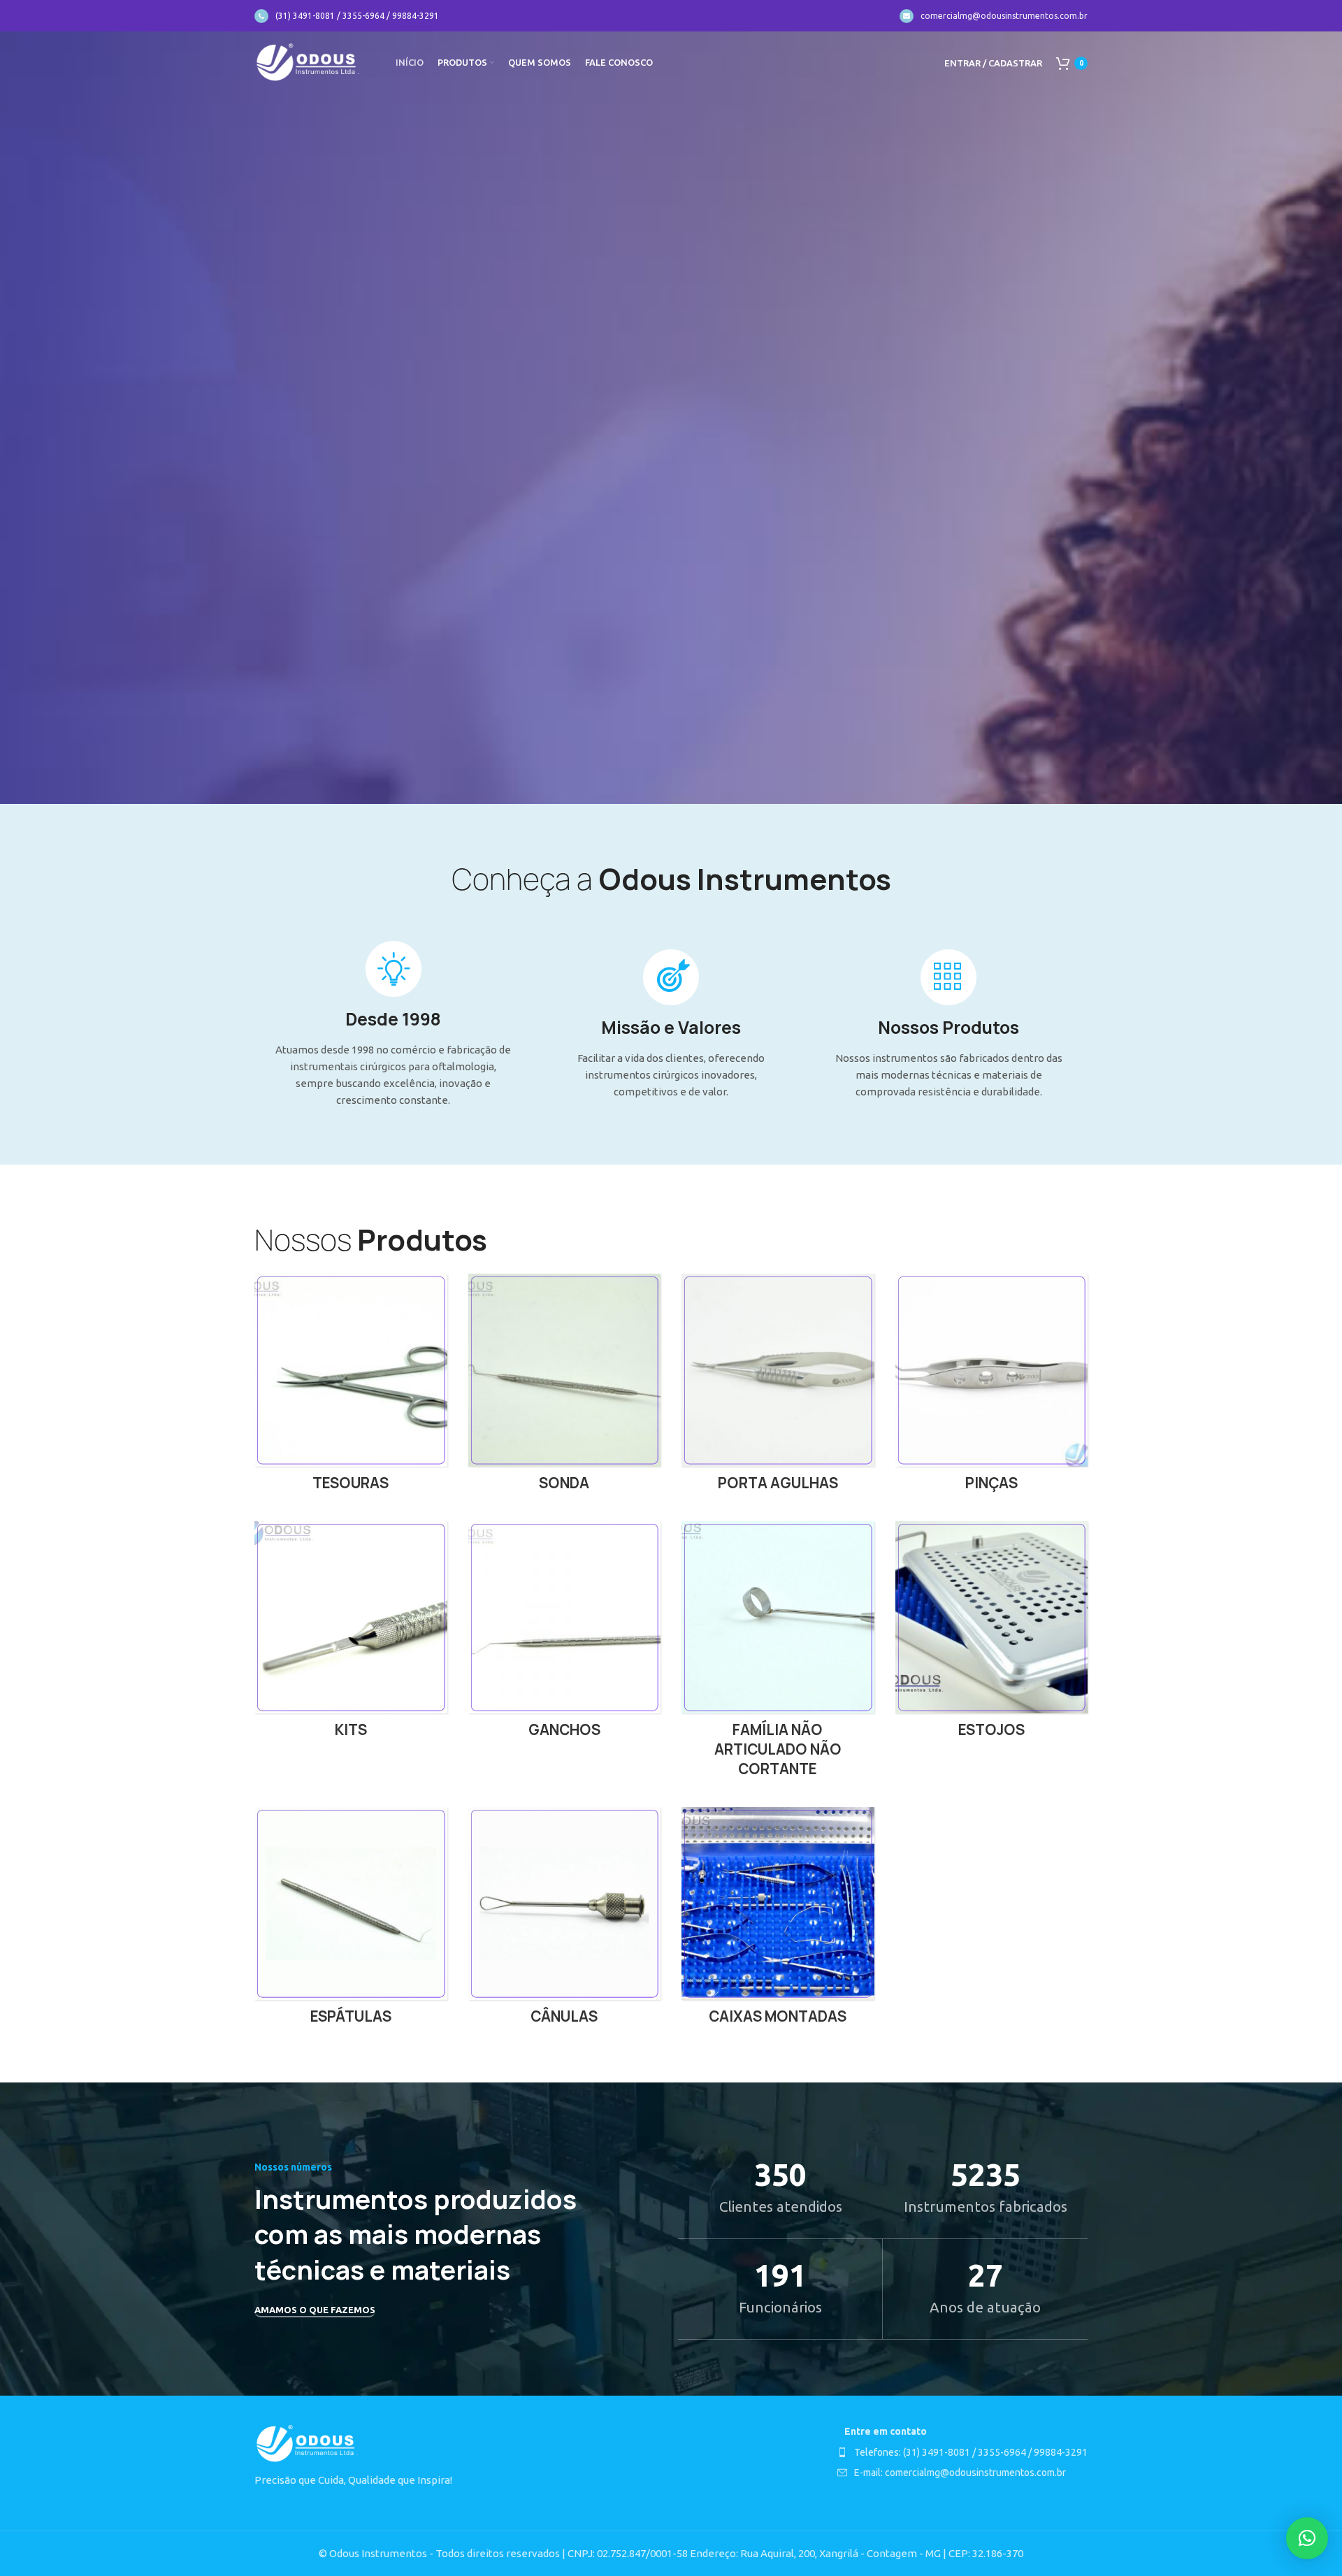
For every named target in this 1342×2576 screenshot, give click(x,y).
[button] (1307, 2538)
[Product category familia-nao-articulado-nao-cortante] (778, 1654)
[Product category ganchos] (565, 1634)
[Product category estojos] (992, 1634)
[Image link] (307, 2443)
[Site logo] (308, 62)
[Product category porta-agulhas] (778, 1387)
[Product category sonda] (565, 1387)
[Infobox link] (347, 16)
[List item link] (962, 2452)
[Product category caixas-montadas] (778, 1920)
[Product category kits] (351, 1634)
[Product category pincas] (992, 1387)
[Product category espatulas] (351, 1920)
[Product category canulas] (565, 1920)
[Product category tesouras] (351, 1387)
